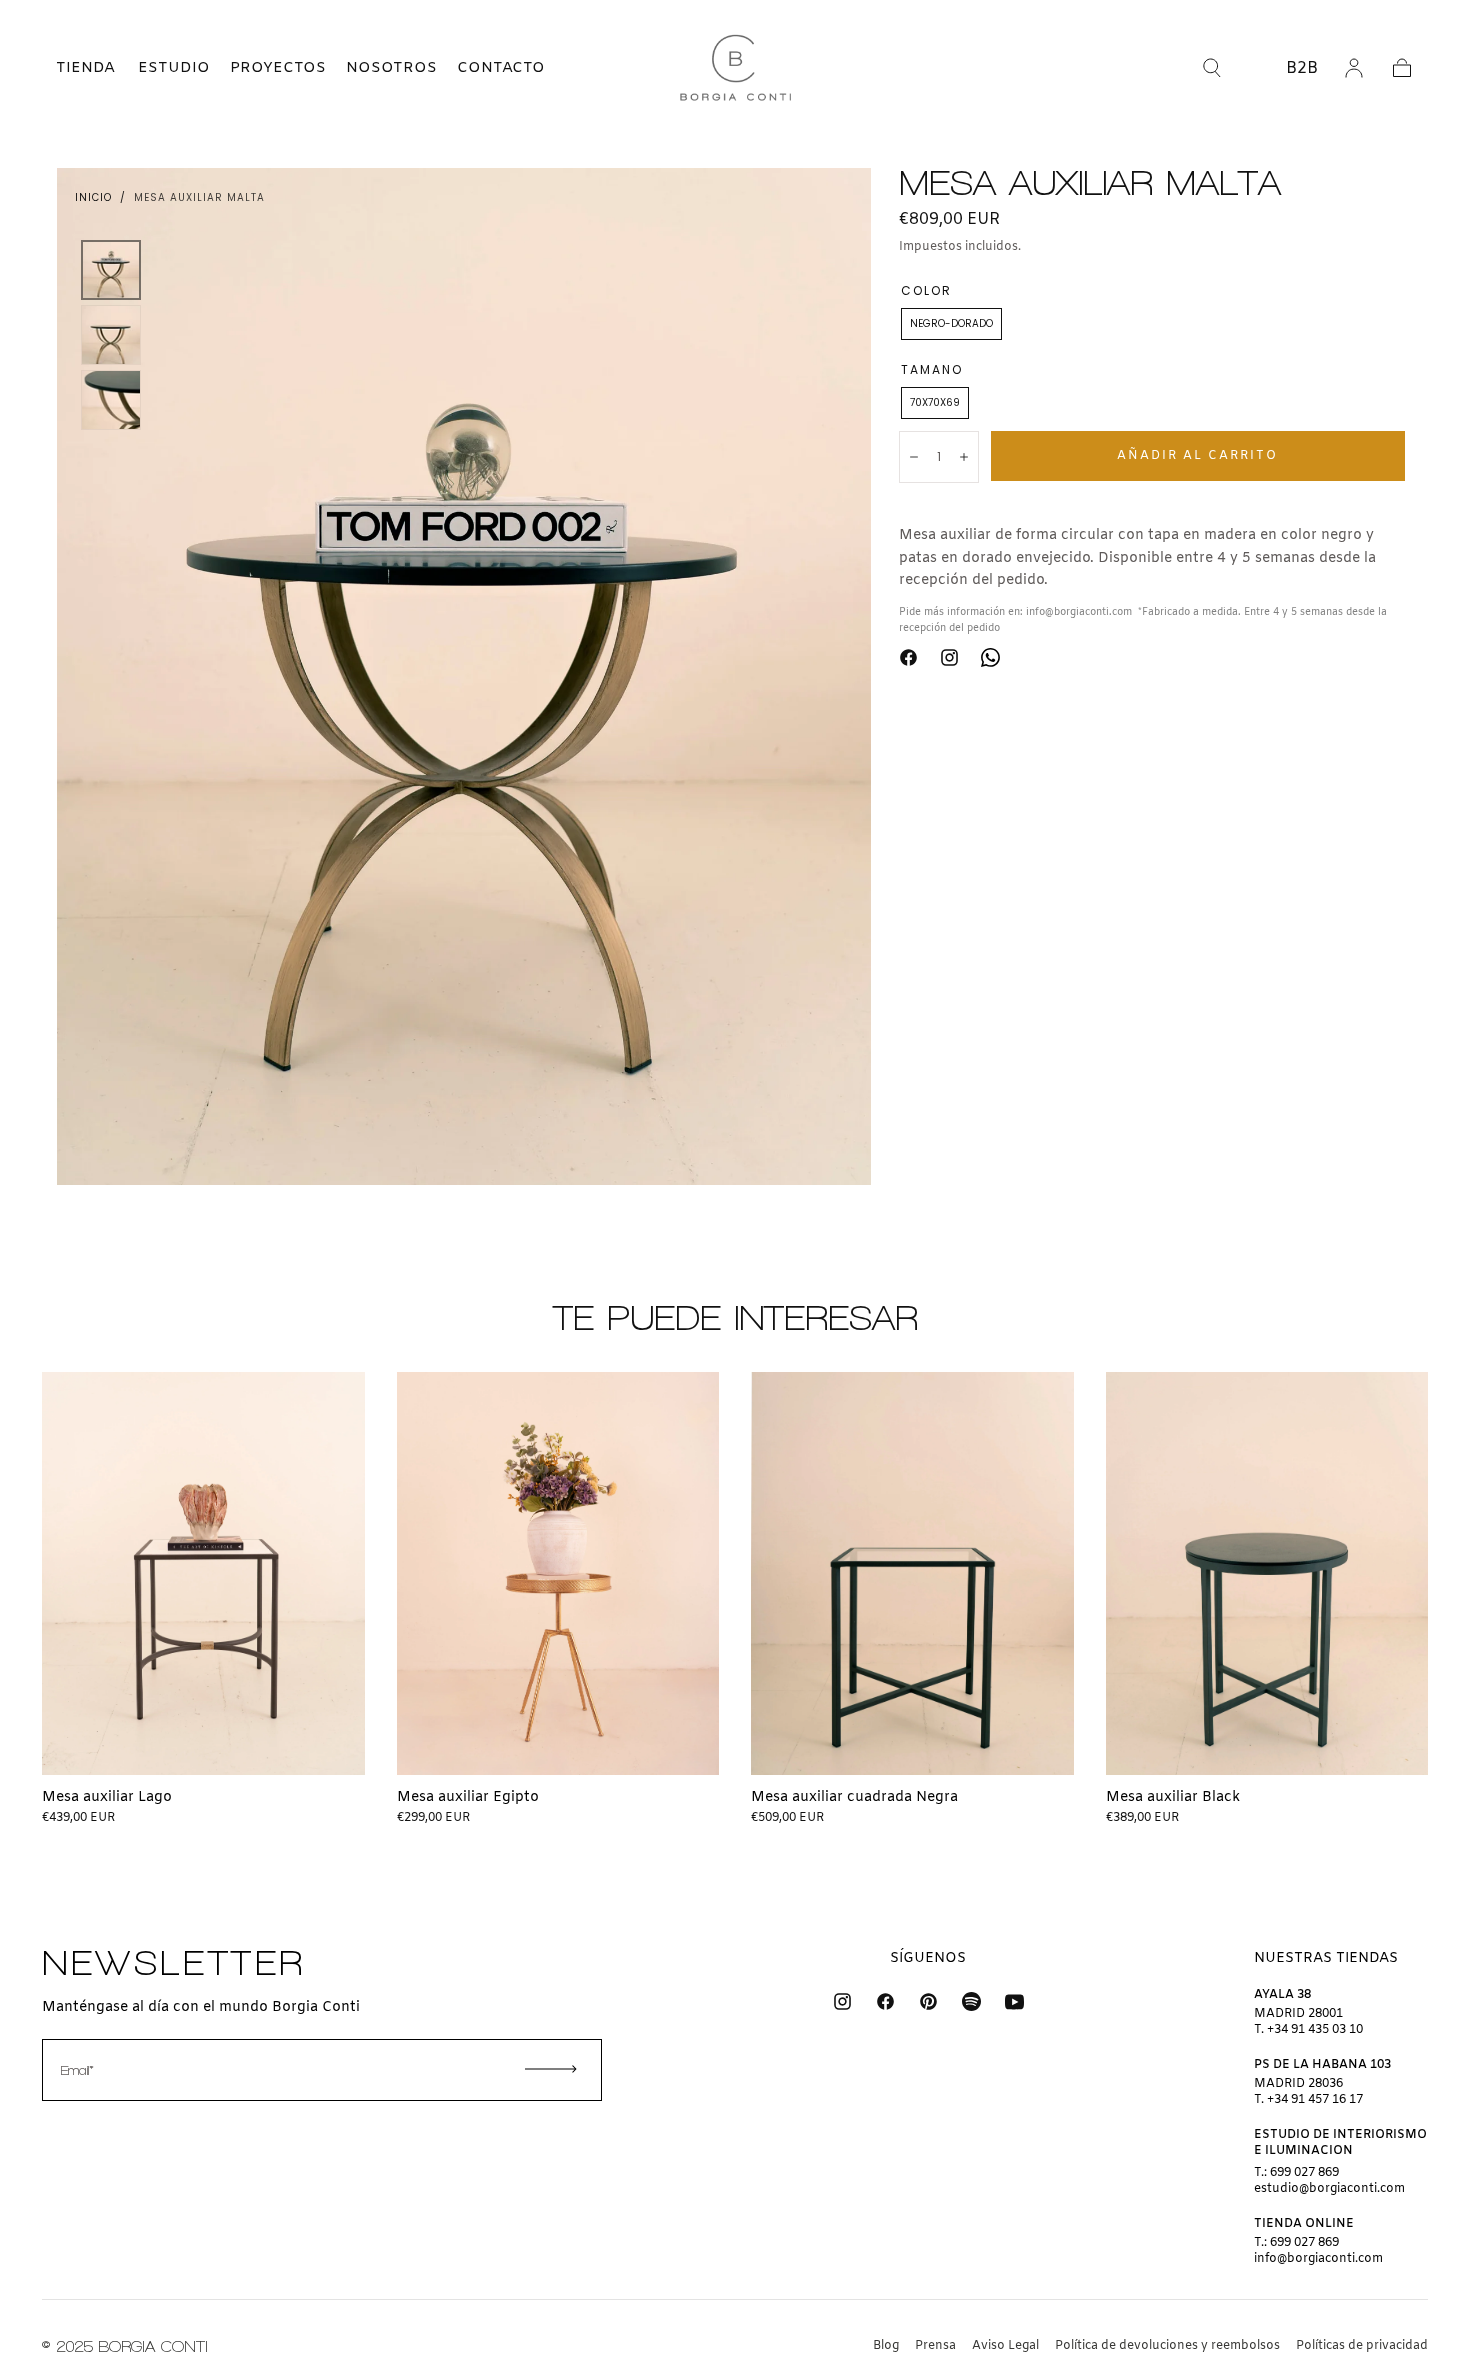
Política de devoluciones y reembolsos (1167, 2346)
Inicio (93, 197)
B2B (1302, 68)
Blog (886, 2346)
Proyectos (278, 68)
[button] (68, 68)
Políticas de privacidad (1362, 2346)
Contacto (501, 68)
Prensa (935, 2346)
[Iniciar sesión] (1354, 68)
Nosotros (391, 68)
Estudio (174, 68)
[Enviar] (551, 2069)
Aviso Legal (1005, 2346)
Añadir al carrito (1197, 455)
